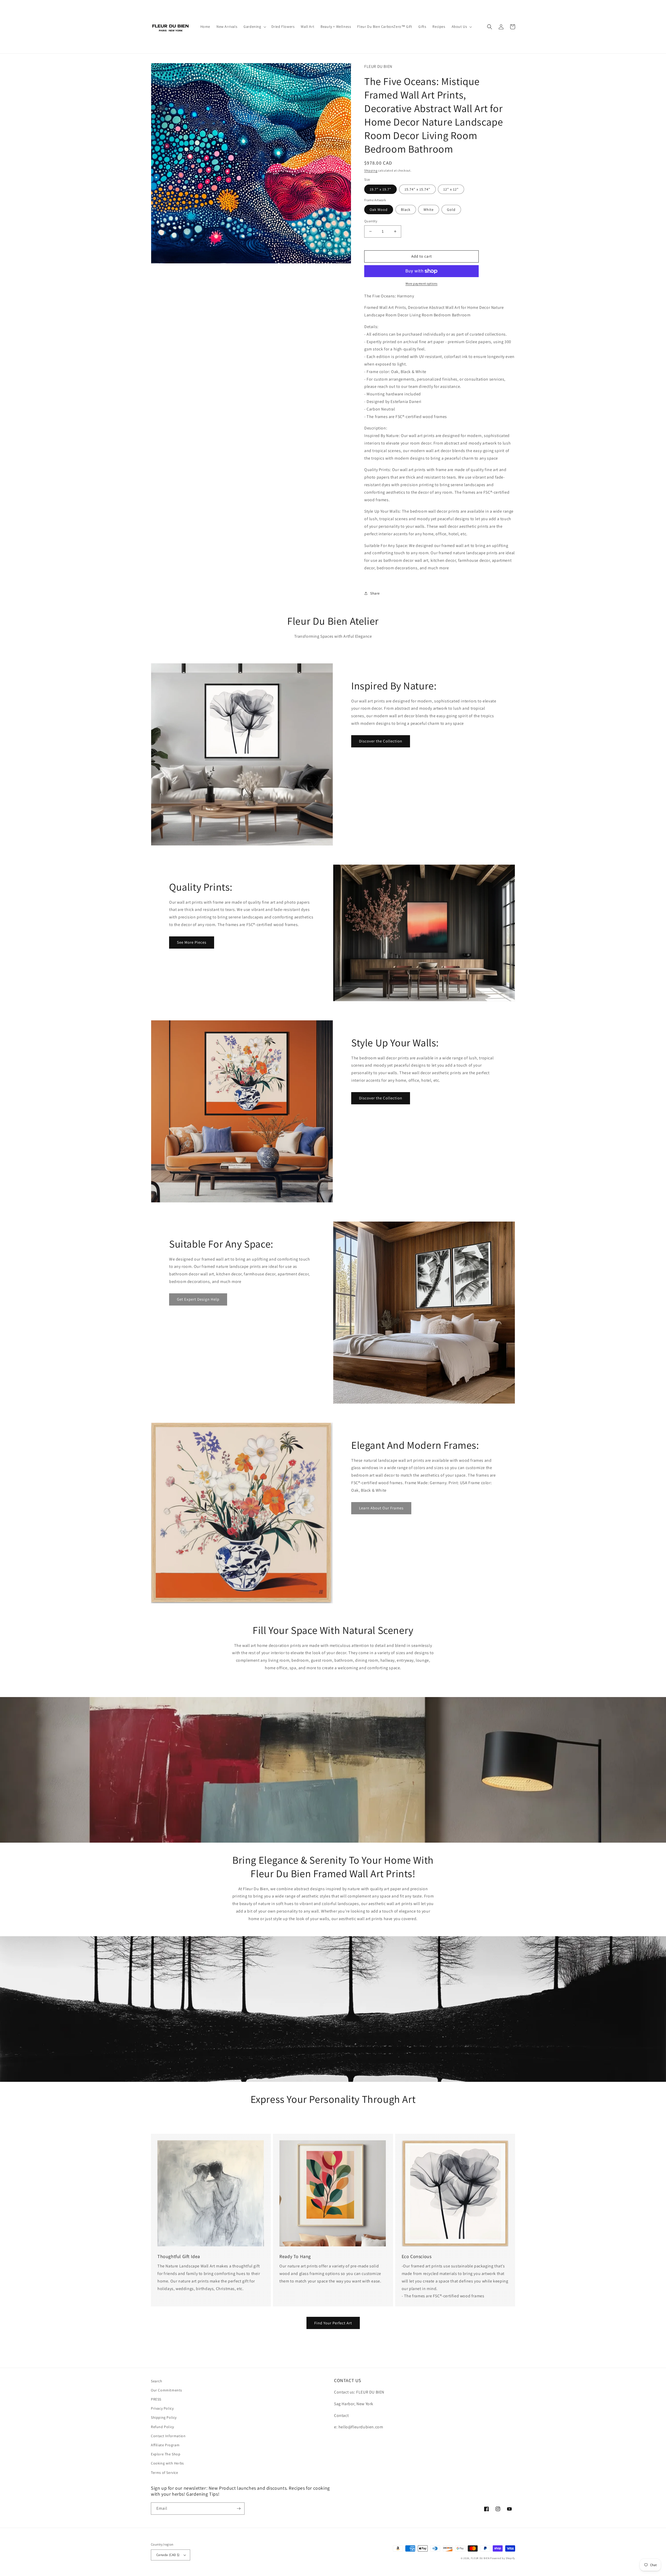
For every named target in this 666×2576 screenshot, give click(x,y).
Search (157, 2381)
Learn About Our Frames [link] (381, 1508)
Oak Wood (379, 210)
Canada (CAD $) (168, 2555)
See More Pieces (192, 942)
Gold (451, 210)
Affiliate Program (165, 2445)
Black (406, 210)
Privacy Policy (162, 2408)
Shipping (371, 170)
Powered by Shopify (503, 2558)
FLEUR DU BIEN (480, 2558)
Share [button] (375, 593)
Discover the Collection (381, 741)
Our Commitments (166, 2390)
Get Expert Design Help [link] (198, 1299)
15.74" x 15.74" (417, 189)
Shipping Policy (164, 2417)
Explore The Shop (166, 2454)
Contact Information (168, 2436)
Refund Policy (162, 2427)
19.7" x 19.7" (380, 189)
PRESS (156, 2399)
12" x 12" (451, 189)
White (429, 210)
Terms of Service (165, 2473)
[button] (254, 27)
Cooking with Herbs (167, 2463)
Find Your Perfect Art (333, 2323)
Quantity (371, 221)
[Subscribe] (239, 2509)
